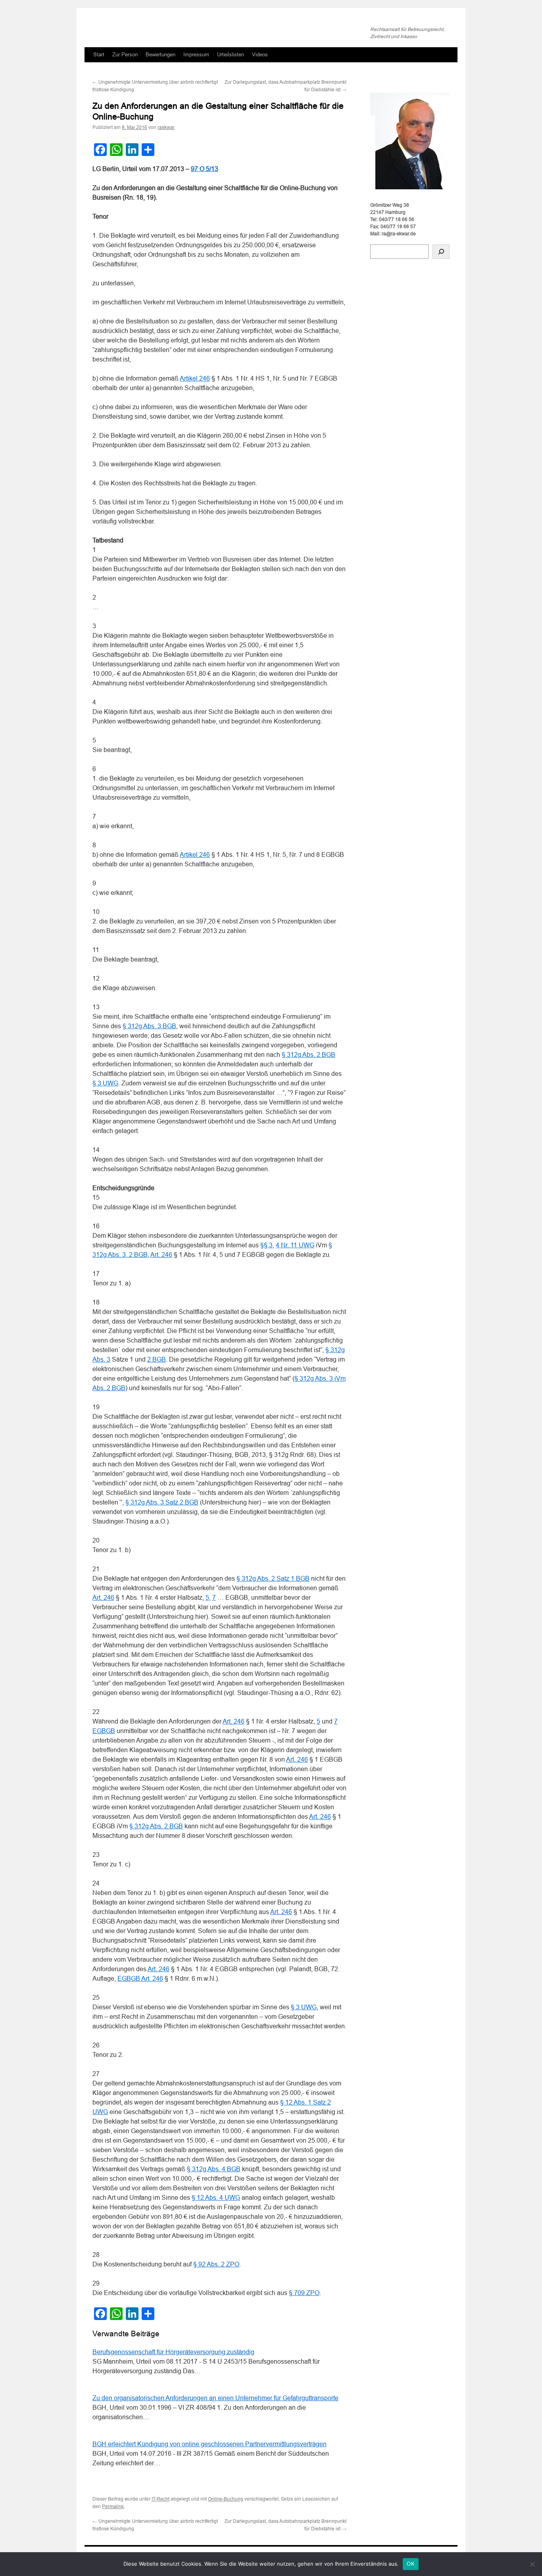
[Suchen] (441, 252)
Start (99, 55)
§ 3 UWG (105, 1083)
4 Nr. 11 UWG (295, 1245)
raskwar (166, 127)
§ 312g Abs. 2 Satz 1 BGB (273, 1578)
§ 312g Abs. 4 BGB (214, 2169)
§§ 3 (266, 1245)
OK (411, 2564)
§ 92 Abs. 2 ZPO (216, 2264)
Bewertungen (160, 55)
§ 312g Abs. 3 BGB (149, 1026)
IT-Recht (160, 2499)
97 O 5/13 (205, 169)
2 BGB (157, 1359)
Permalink (113, 2507)
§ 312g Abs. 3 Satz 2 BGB (162, 1502)
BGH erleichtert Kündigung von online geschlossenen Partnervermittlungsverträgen (209, 2444)
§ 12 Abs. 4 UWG (216, 2198)
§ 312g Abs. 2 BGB (308, 1055)
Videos (260, 55)
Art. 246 (161, 1255)
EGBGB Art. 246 (140, 1979)
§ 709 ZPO (304, 2293)
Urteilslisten (231, 55)
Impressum (196, 55)
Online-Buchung (226, 2499)
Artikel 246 (195, 378)
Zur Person (125, 55)
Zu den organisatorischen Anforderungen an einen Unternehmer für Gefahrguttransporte (215, 2398)
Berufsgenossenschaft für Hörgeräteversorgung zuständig (173, 2352)
